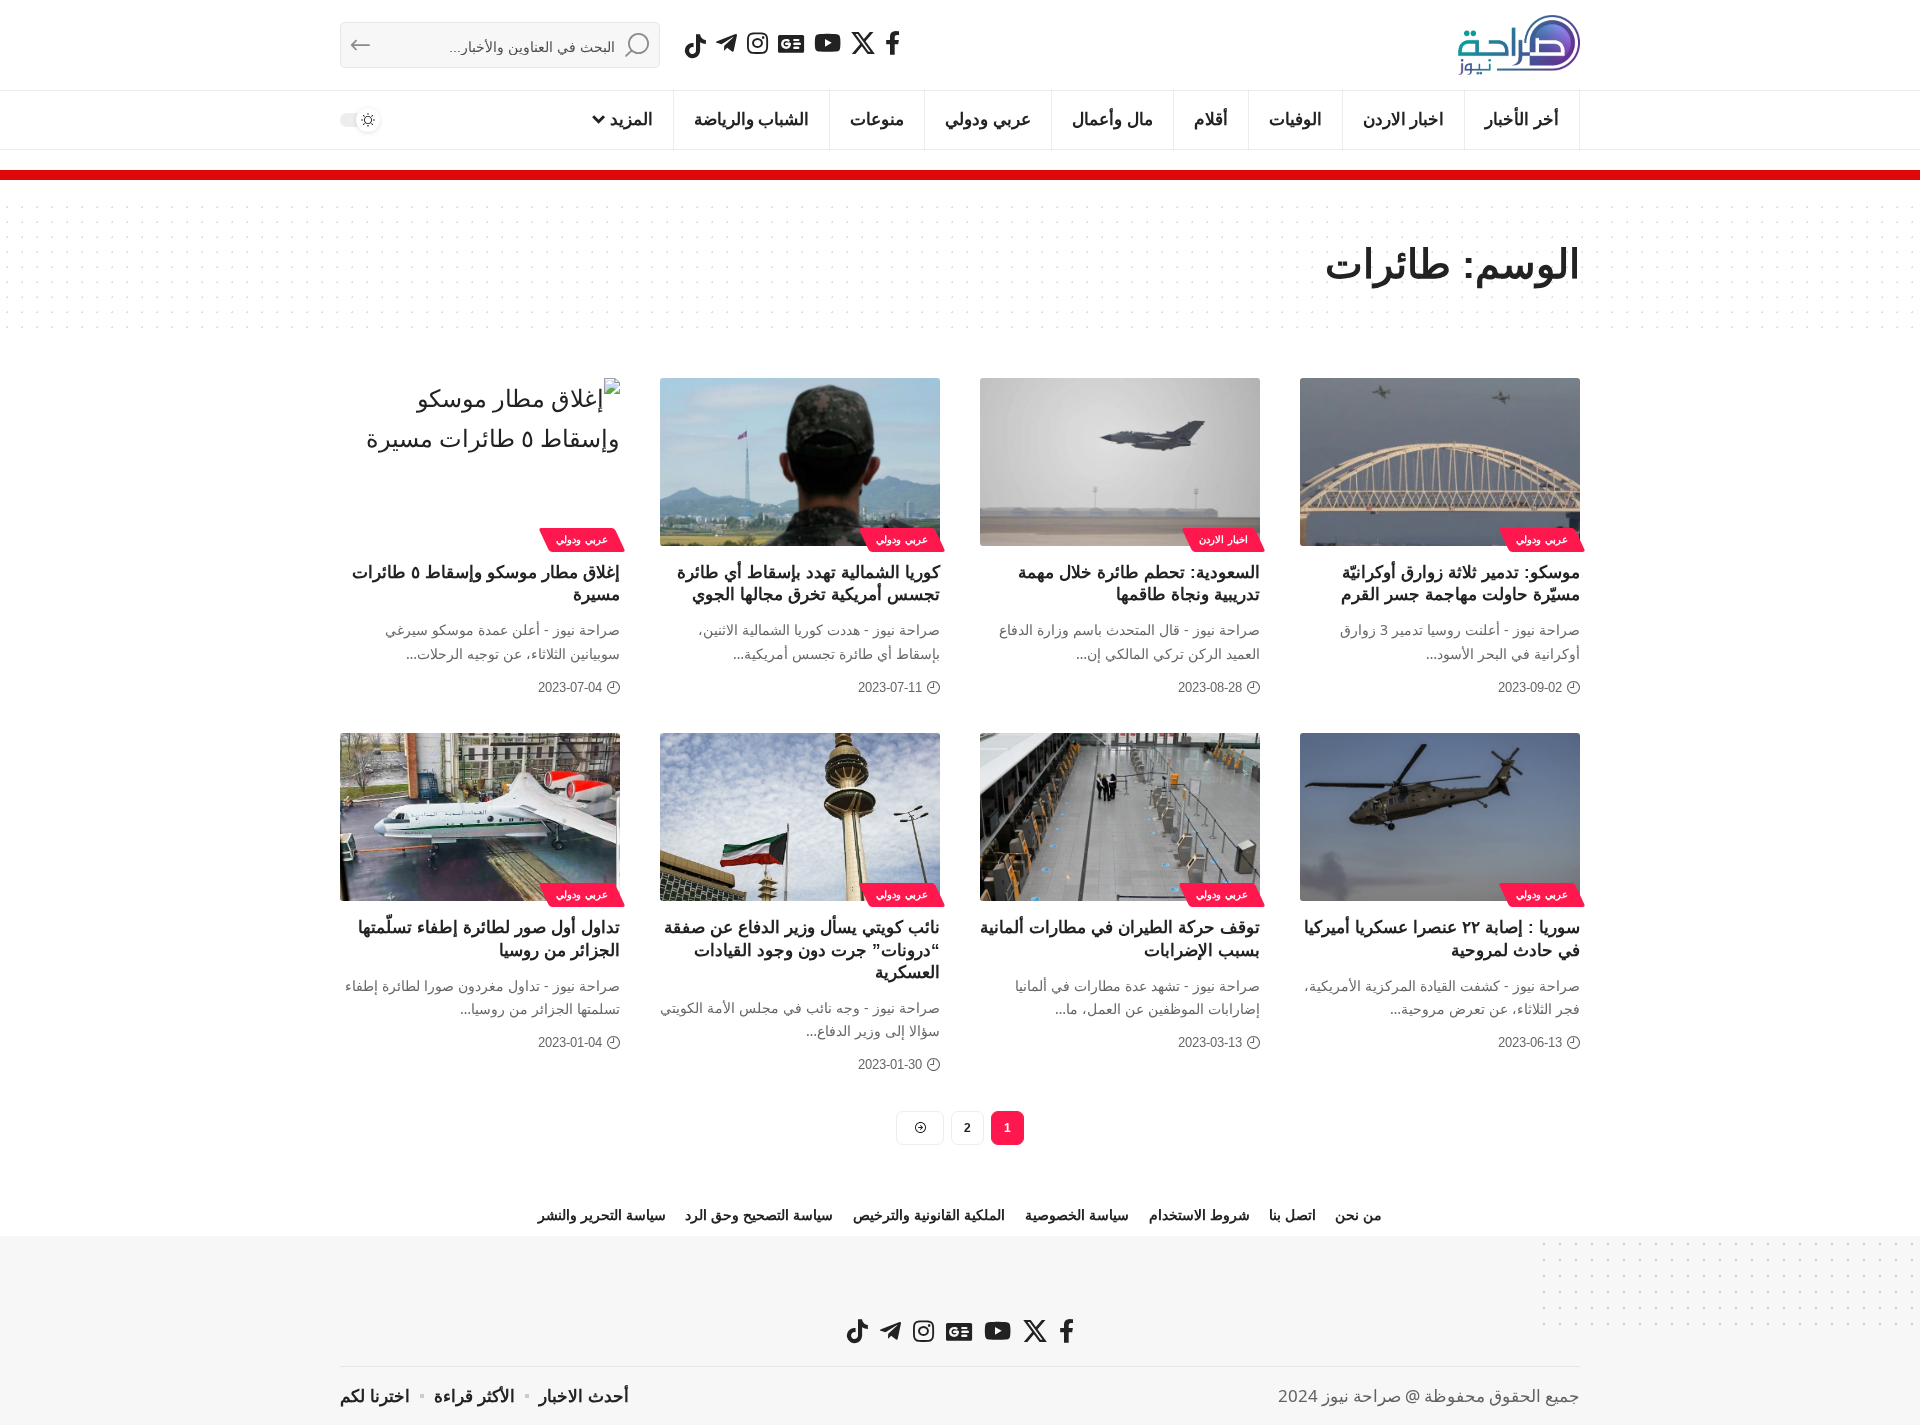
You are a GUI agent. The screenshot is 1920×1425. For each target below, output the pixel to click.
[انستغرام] (757, 43)
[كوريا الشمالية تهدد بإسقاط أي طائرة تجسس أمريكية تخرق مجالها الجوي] (800, 462)
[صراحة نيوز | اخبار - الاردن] (1519, 45)
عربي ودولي (1542, 539)
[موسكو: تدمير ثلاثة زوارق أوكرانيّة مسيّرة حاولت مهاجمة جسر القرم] (1440, 462)
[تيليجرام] (726, 43)
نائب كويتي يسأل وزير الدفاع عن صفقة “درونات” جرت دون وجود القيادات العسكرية (802, 949)
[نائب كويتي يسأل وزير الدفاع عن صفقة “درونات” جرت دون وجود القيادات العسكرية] (800, 817)
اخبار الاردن (1223, 539)
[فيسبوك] (892, 43)
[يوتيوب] (827, 43)
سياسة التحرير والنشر (602, 1215)
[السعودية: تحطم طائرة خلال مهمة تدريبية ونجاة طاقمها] (1120, 462)
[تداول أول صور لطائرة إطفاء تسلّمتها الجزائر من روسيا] (480, 817)
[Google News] (791, 43)
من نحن (1358, 1215)
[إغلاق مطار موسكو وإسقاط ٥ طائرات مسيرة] (480, 462)
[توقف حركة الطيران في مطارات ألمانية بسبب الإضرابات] (1120, 817)
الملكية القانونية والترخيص (929, 1215)
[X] (863, 43)
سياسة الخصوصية (1077, 1215)
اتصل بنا (1292, 1215)
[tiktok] (695, 46)
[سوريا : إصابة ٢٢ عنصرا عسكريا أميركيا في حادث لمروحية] (1440, 817)
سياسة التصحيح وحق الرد (759, 1215)
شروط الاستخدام (1199, 1215)
